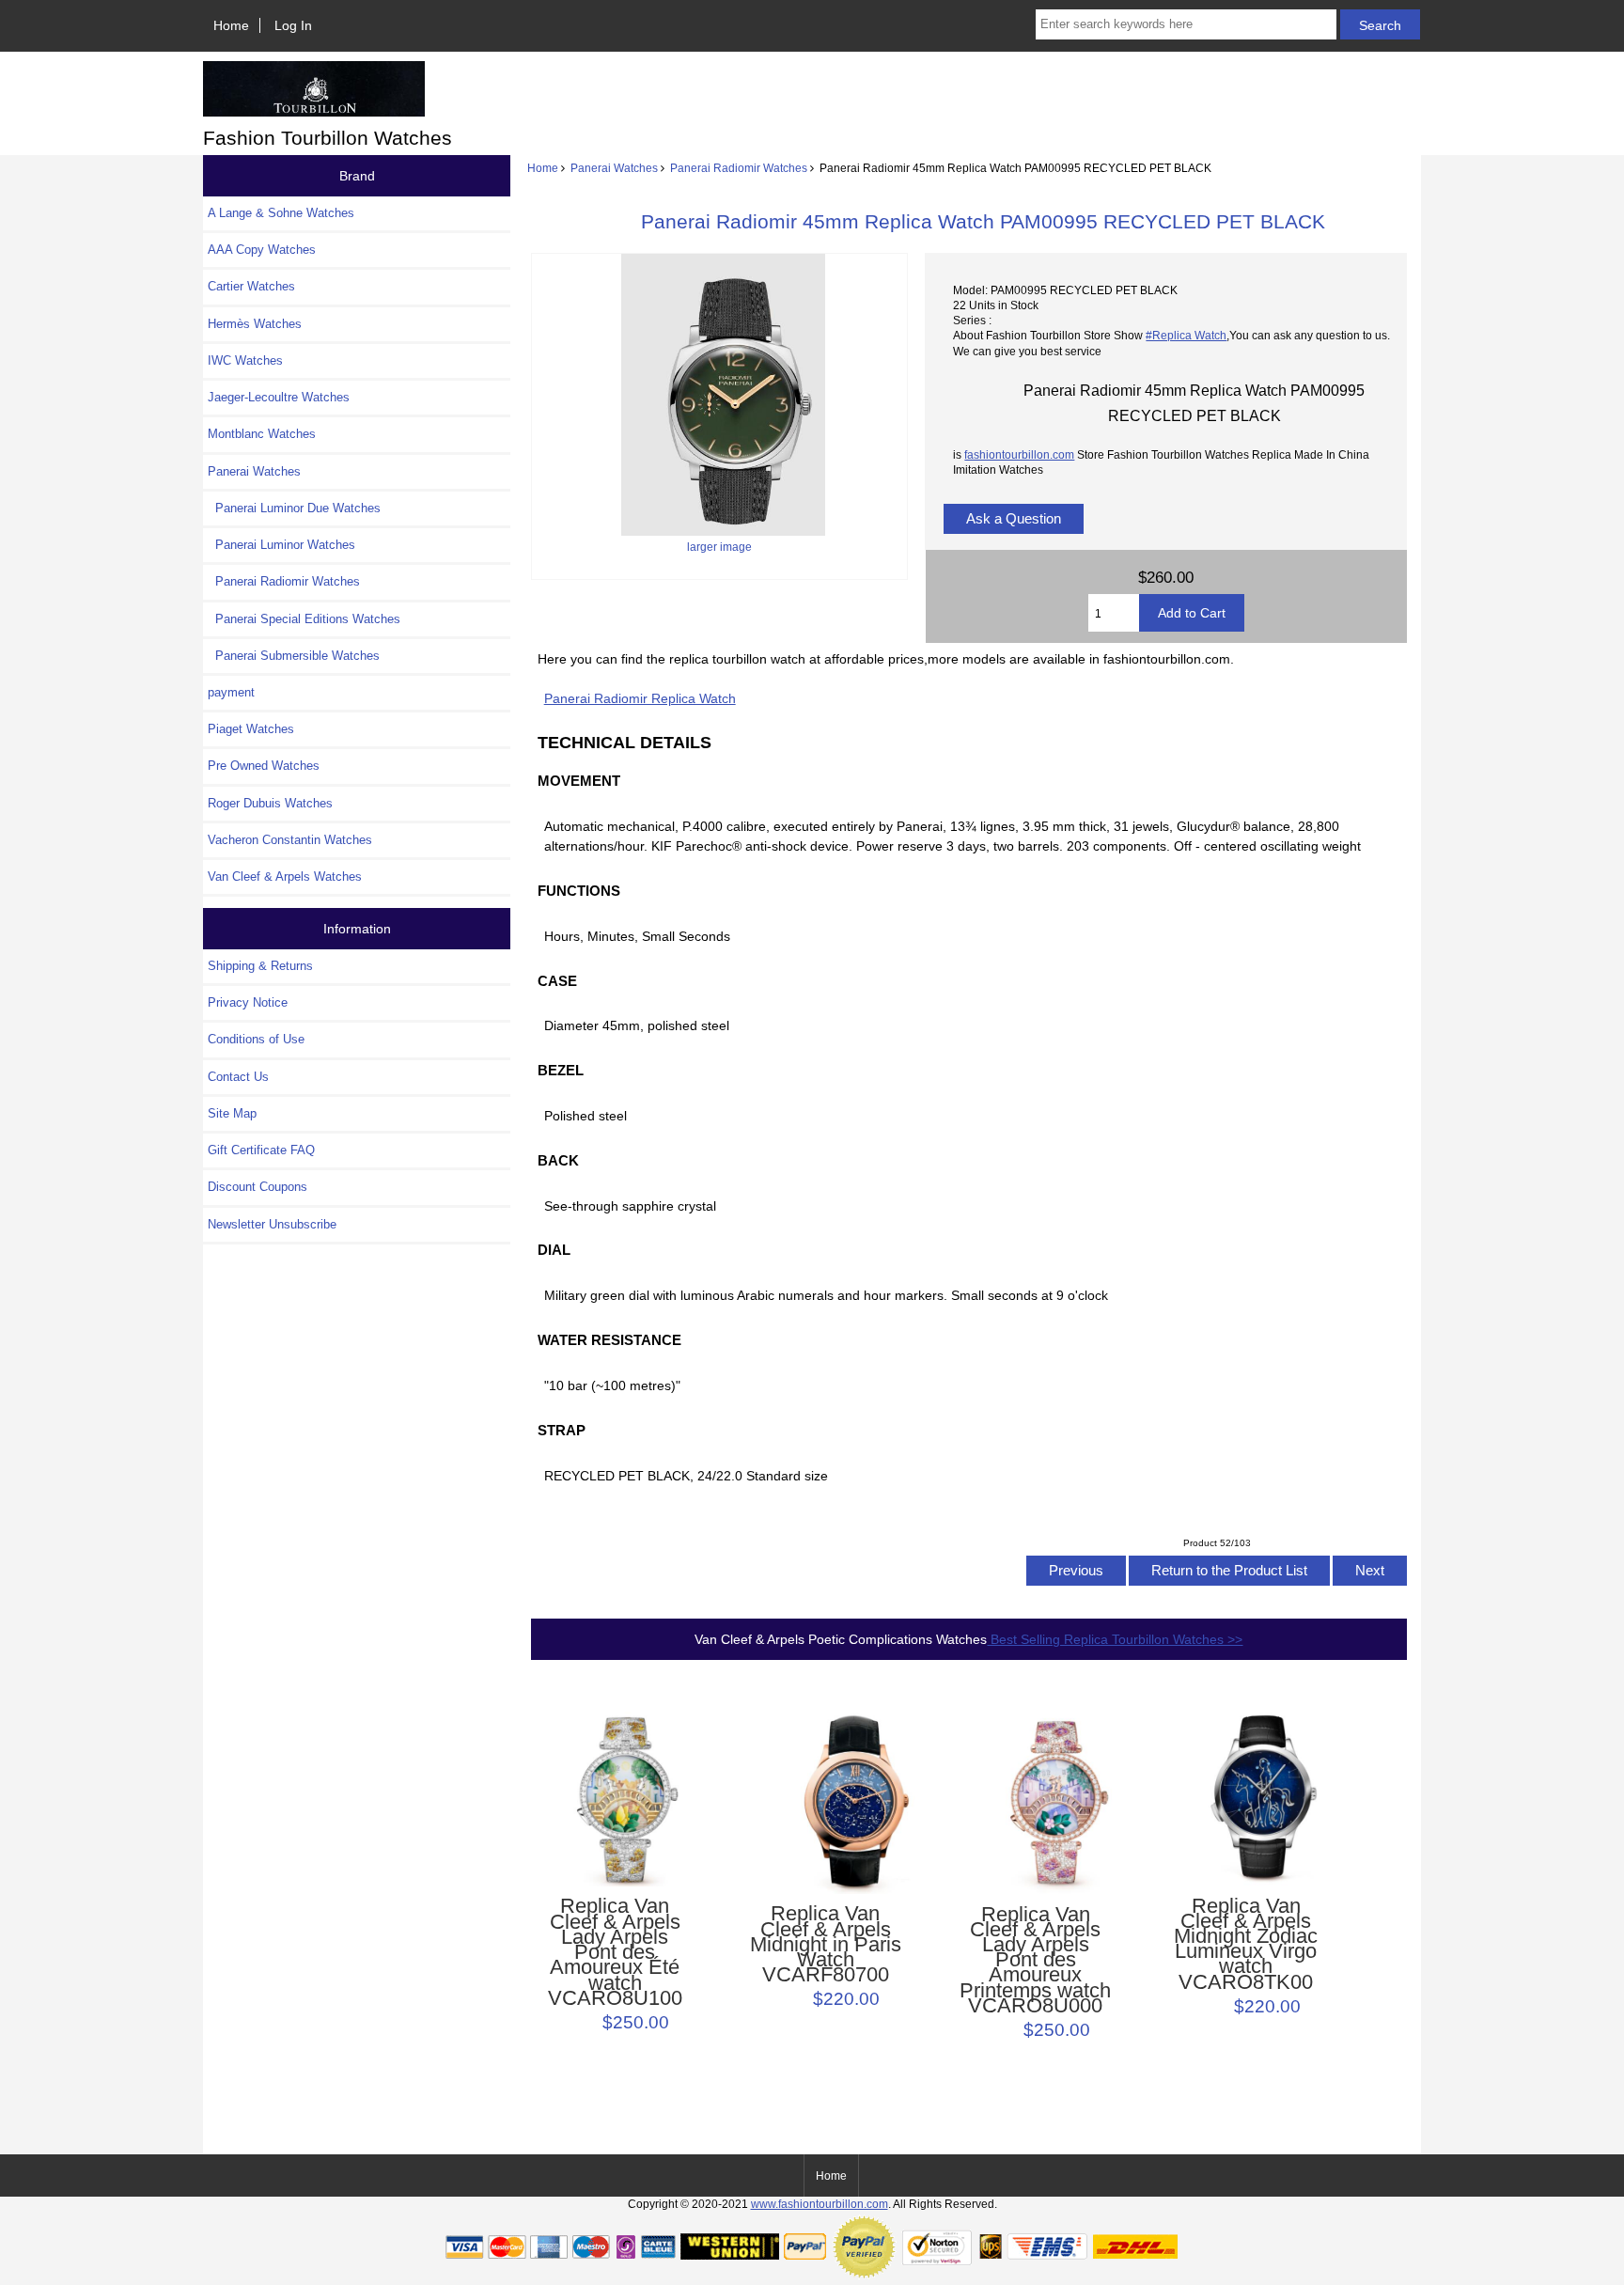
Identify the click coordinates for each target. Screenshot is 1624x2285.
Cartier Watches (251, 286)
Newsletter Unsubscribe (272, 1224)
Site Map (232, 1113)
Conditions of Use (256, 1039)
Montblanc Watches (262, 434)
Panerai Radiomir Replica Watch (640, 698)
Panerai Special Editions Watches (304, 619)
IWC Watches (245, 360)
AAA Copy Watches (262, 250)
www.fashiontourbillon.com (820, 2204)
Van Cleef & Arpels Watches (285, 876)
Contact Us (238, 1077)
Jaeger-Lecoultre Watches (279, 397)
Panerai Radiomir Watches (739, 168)
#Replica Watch (1186, 335)
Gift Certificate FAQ (261, 1150)
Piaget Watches (251, 729)
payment (231, 692)
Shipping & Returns (260, 966)
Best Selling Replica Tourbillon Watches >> (1115, 1639)
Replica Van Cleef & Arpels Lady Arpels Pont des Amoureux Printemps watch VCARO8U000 (1035, 1961)
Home (231, 25)
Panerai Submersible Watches (294, 656)
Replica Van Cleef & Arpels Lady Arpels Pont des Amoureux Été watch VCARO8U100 (615, 1952)
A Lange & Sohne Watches (281, 213)
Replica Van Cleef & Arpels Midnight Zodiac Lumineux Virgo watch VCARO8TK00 (1246, 1944)
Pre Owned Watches (264, 766)
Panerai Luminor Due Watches (294, 508)
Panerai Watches (614, 168)
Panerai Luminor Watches (281, 545)
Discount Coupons (258, 1187)
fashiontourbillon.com (1019, 454)
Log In (293, 25)
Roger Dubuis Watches (270, 803)
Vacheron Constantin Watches (290, 840)
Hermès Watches (255, 324)
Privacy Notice (248, 1002)
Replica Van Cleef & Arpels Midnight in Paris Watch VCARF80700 (826, 1944)
